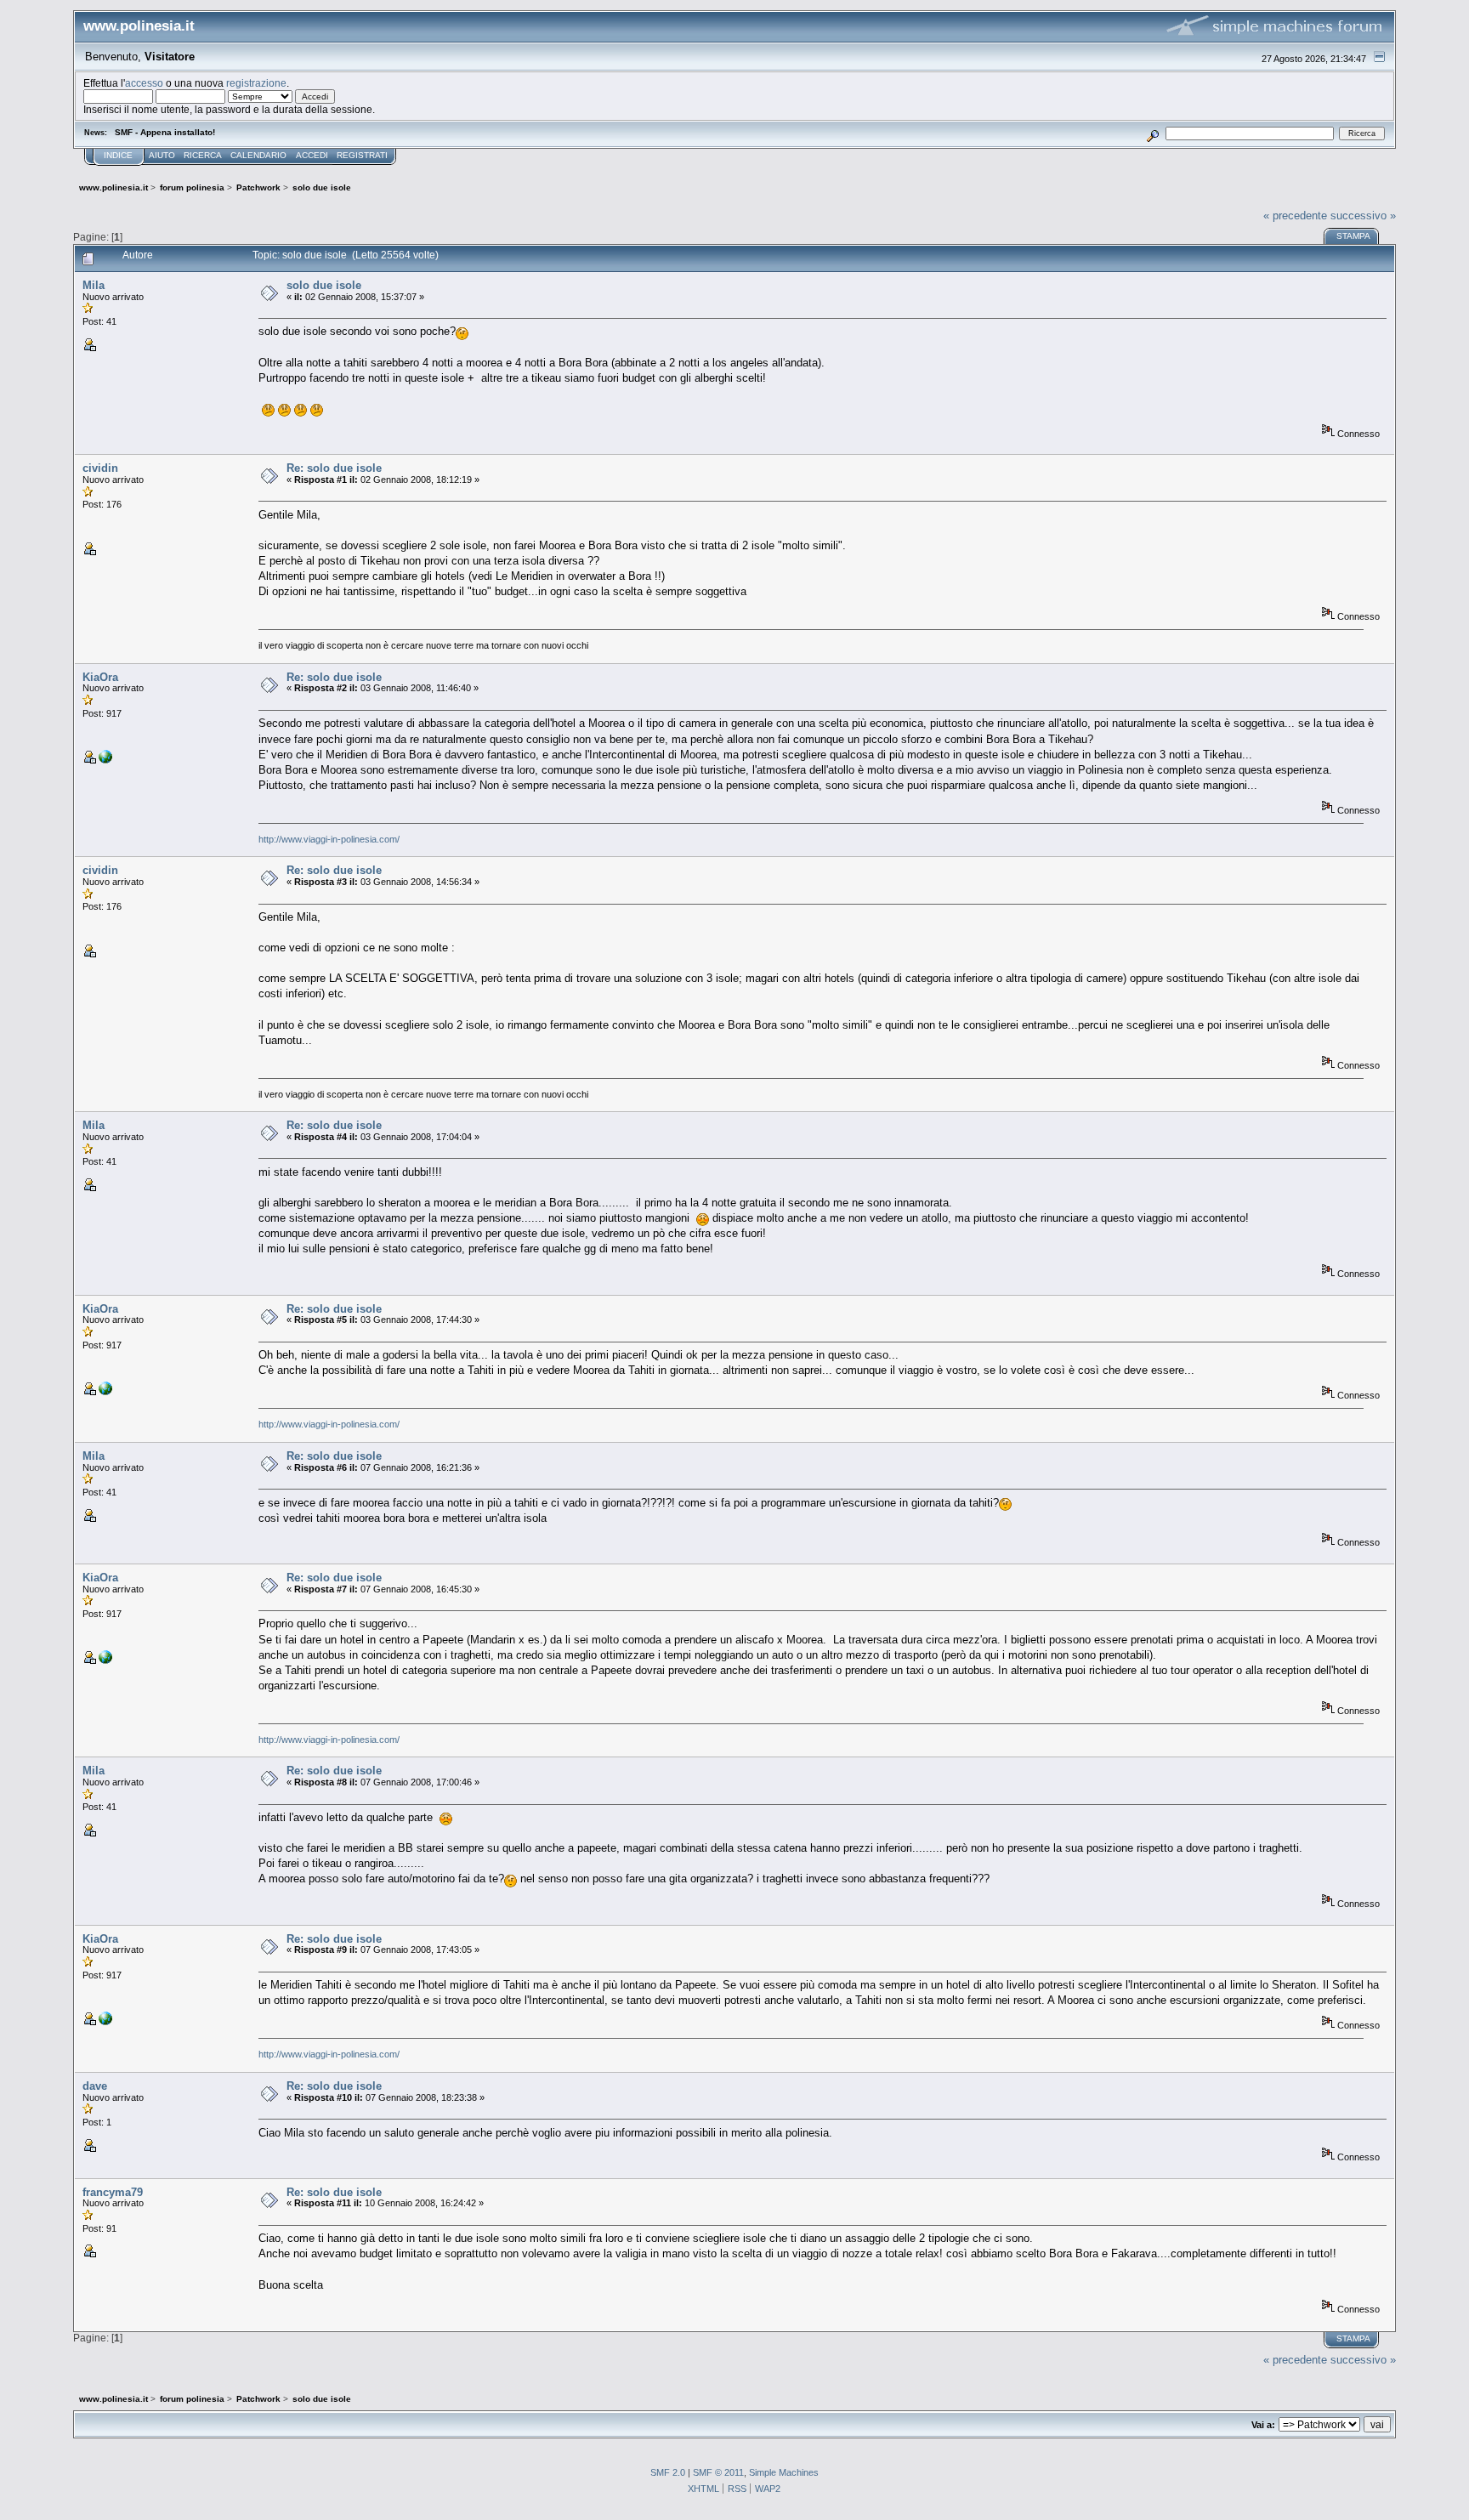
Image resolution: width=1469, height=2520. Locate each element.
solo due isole (324, 285)
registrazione (256, 83)
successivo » (1363, 216)
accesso (144, 83)
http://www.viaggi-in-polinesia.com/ (329, 839)
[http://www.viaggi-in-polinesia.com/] (105, 760)
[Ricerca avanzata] (1152, 133)
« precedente (1295, 216)
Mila (94, 285)
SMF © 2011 (718, 2472)
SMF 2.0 (668, 2472)
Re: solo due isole (334, 468)
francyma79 (113, 2192)
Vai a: (1263, 2425)
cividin (100, 468)
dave (95, 2086)
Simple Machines (784, 2472)
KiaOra (100, 677)
